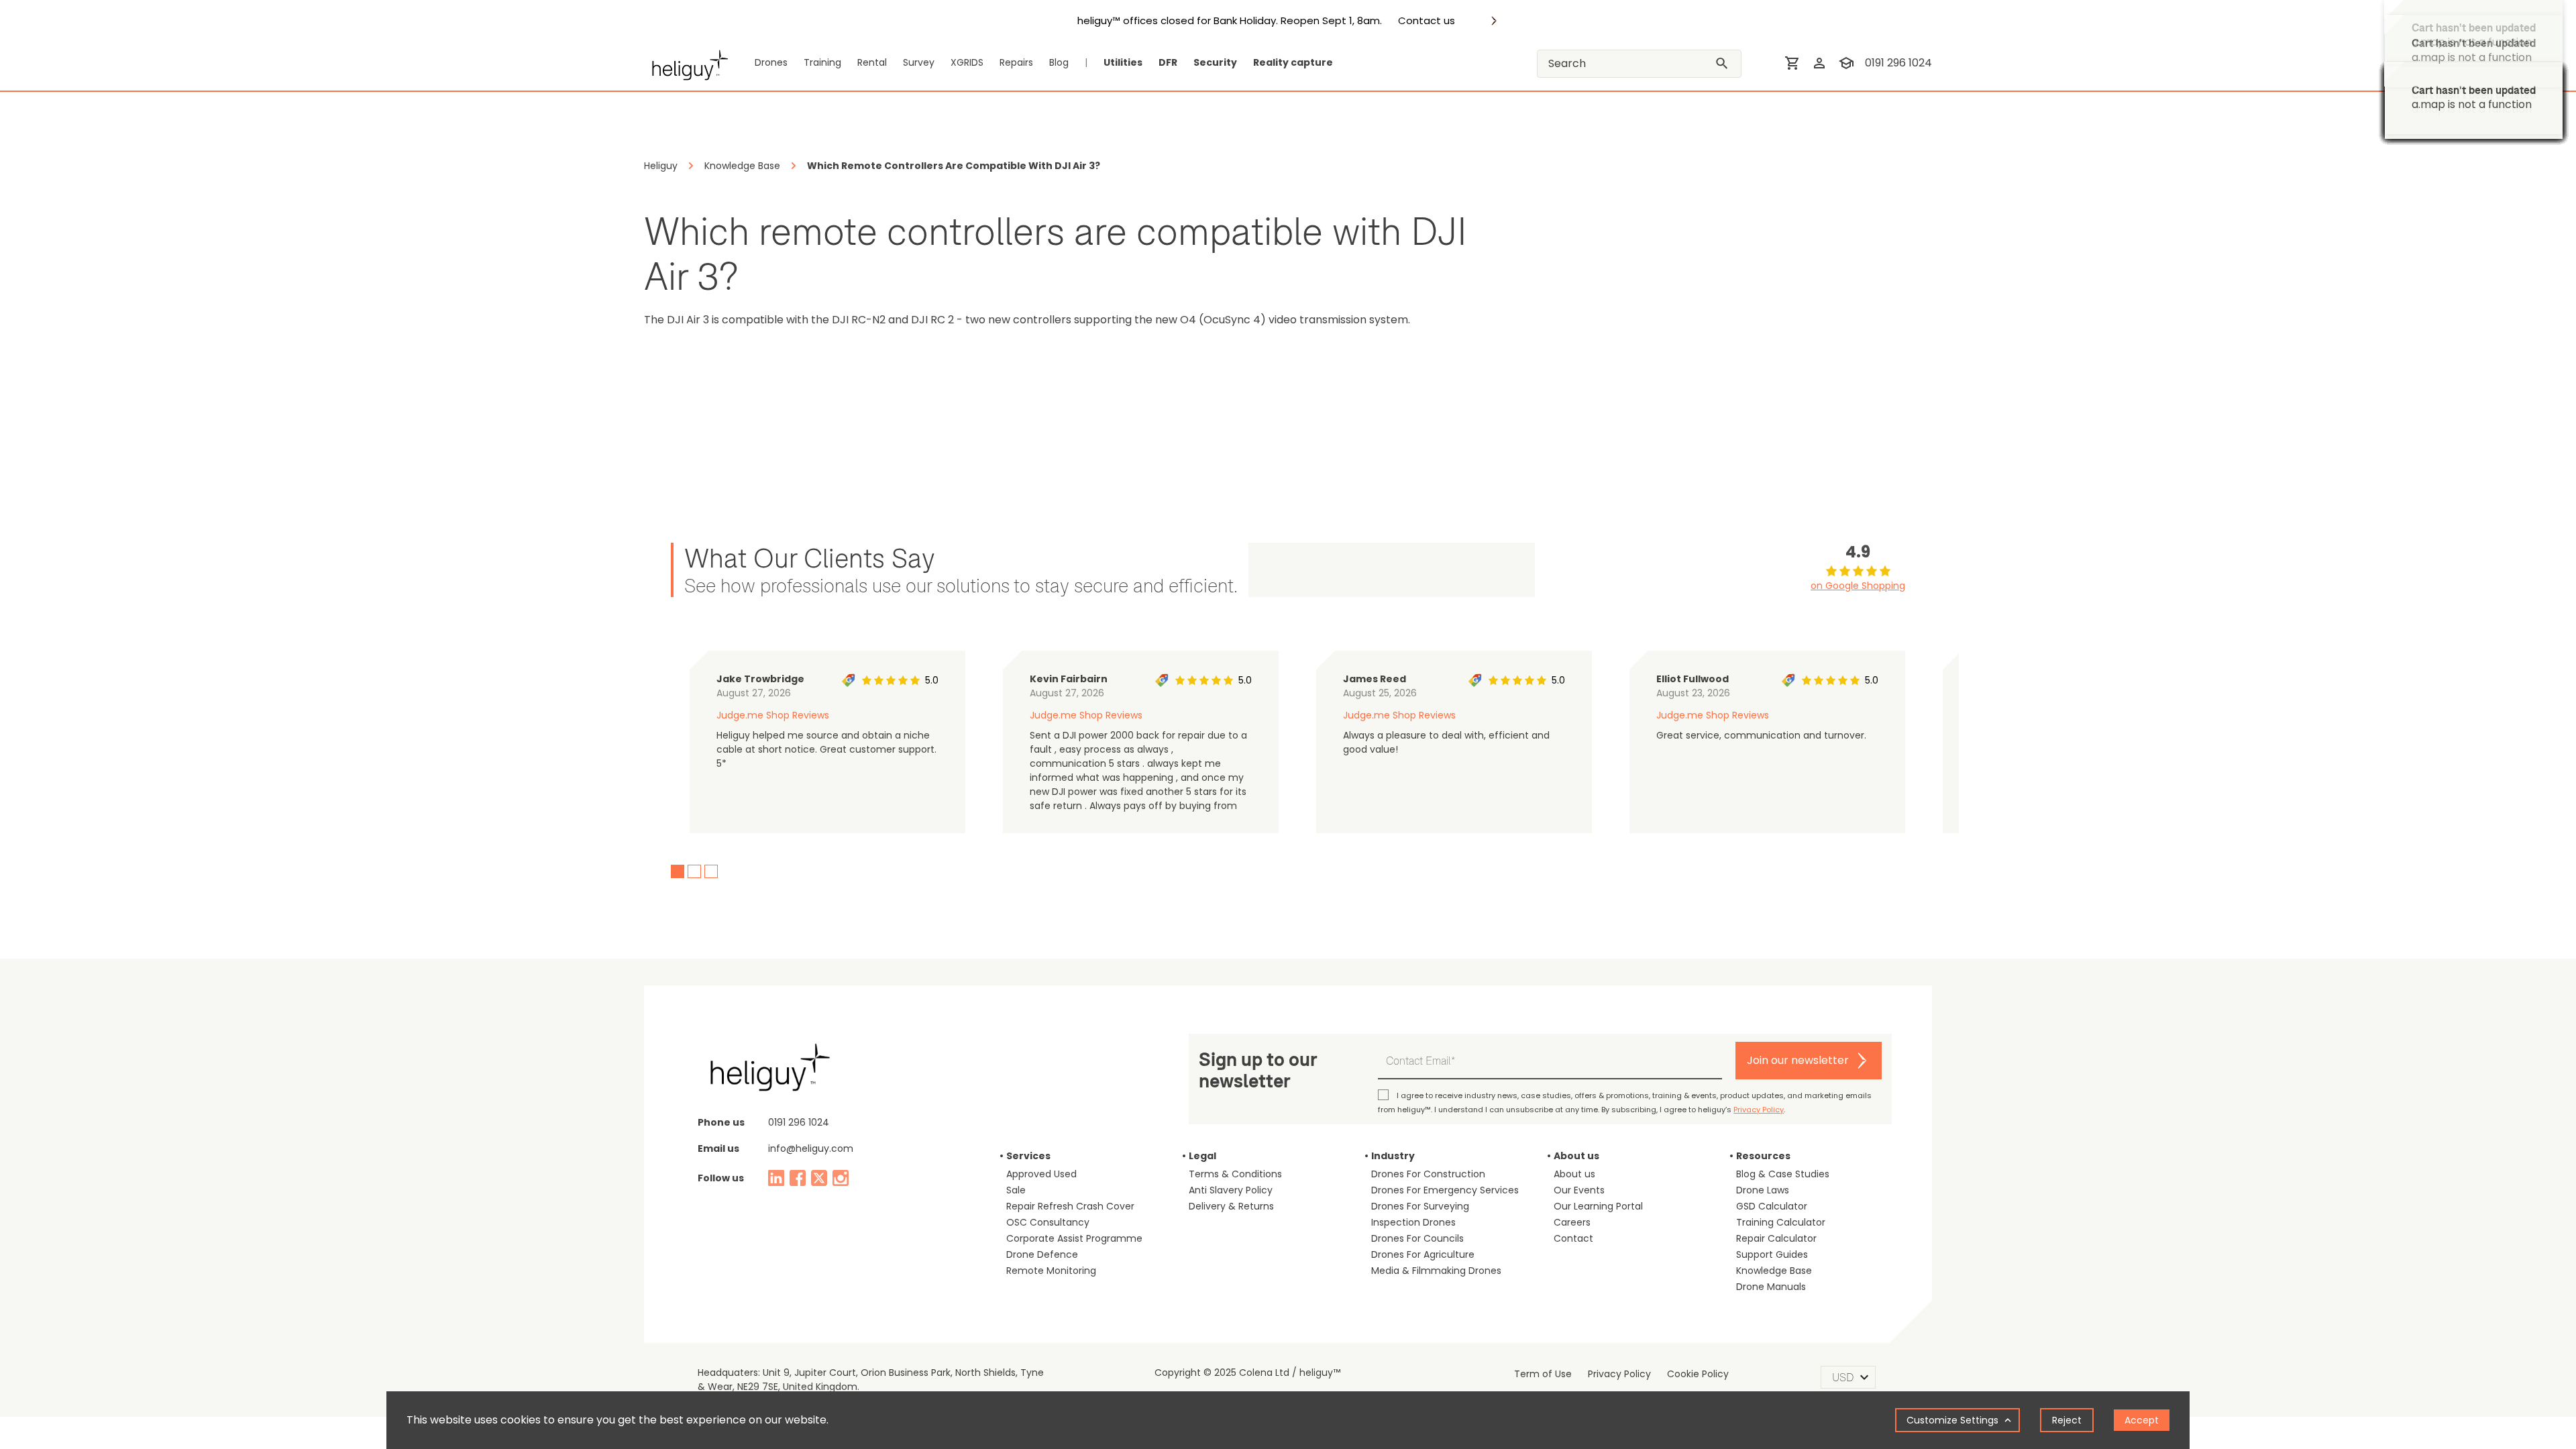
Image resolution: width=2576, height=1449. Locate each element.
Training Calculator (1781, 1222)
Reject (2067, 1420)
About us (1574, 1174)
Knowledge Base (1774, 1271)
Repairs (1016, 62)
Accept (2142, 1420)
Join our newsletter (1798, 1060)
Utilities (1123, 62)
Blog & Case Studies (1783, 1174)
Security (1215, 62)
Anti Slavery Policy (1231, 1190)
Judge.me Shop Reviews (773, 715)
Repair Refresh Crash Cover (1070, 1206)
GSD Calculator (1772, 1206)
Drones (771, 62)
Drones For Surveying (1420, 1206)
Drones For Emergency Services (1445, 1190)
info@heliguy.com (811, 1148)
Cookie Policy (1698, 1374)
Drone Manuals (1771, 1287)
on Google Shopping (1858, 586)
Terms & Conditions (1235, 1174)
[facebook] (798, 1178)
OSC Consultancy (1048, 1222)
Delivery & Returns (1231, 1206)
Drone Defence (1042, 1254)
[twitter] (819, 1178)
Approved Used (1041, 1174)
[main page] (686, 63)
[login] (1819, 63)
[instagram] (841, 1178)
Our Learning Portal (1598, 1206)
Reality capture (1293, 62)
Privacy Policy (1759, 1110)
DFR (1168, 62)
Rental (872, 62)
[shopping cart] (1792, 63)
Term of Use (1543, 1374)
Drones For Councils (1417, 1238)
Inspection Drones (1413, 1222)
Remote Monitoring (1051, 1271)
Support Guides (1772, 1254)
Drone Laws (1763, 1190)
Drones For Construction (1428, 1174)
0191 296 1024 (1898, 63)
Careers (1572, 1222)
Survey (919, 62)
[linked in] (776, 1178)
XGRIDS (967, 62)
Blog (1059, 62)
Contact (1573, 1238)
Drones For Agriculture (1423, 1254)
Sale (1016, 1190)
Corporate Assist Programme (1074, 1238)
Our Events (1579, 1190)
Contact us (1427, 21)
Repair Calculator (1776, 1238)
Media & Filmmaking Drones (1436, 1271)
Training (822, 62)
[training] (1846, 63)
